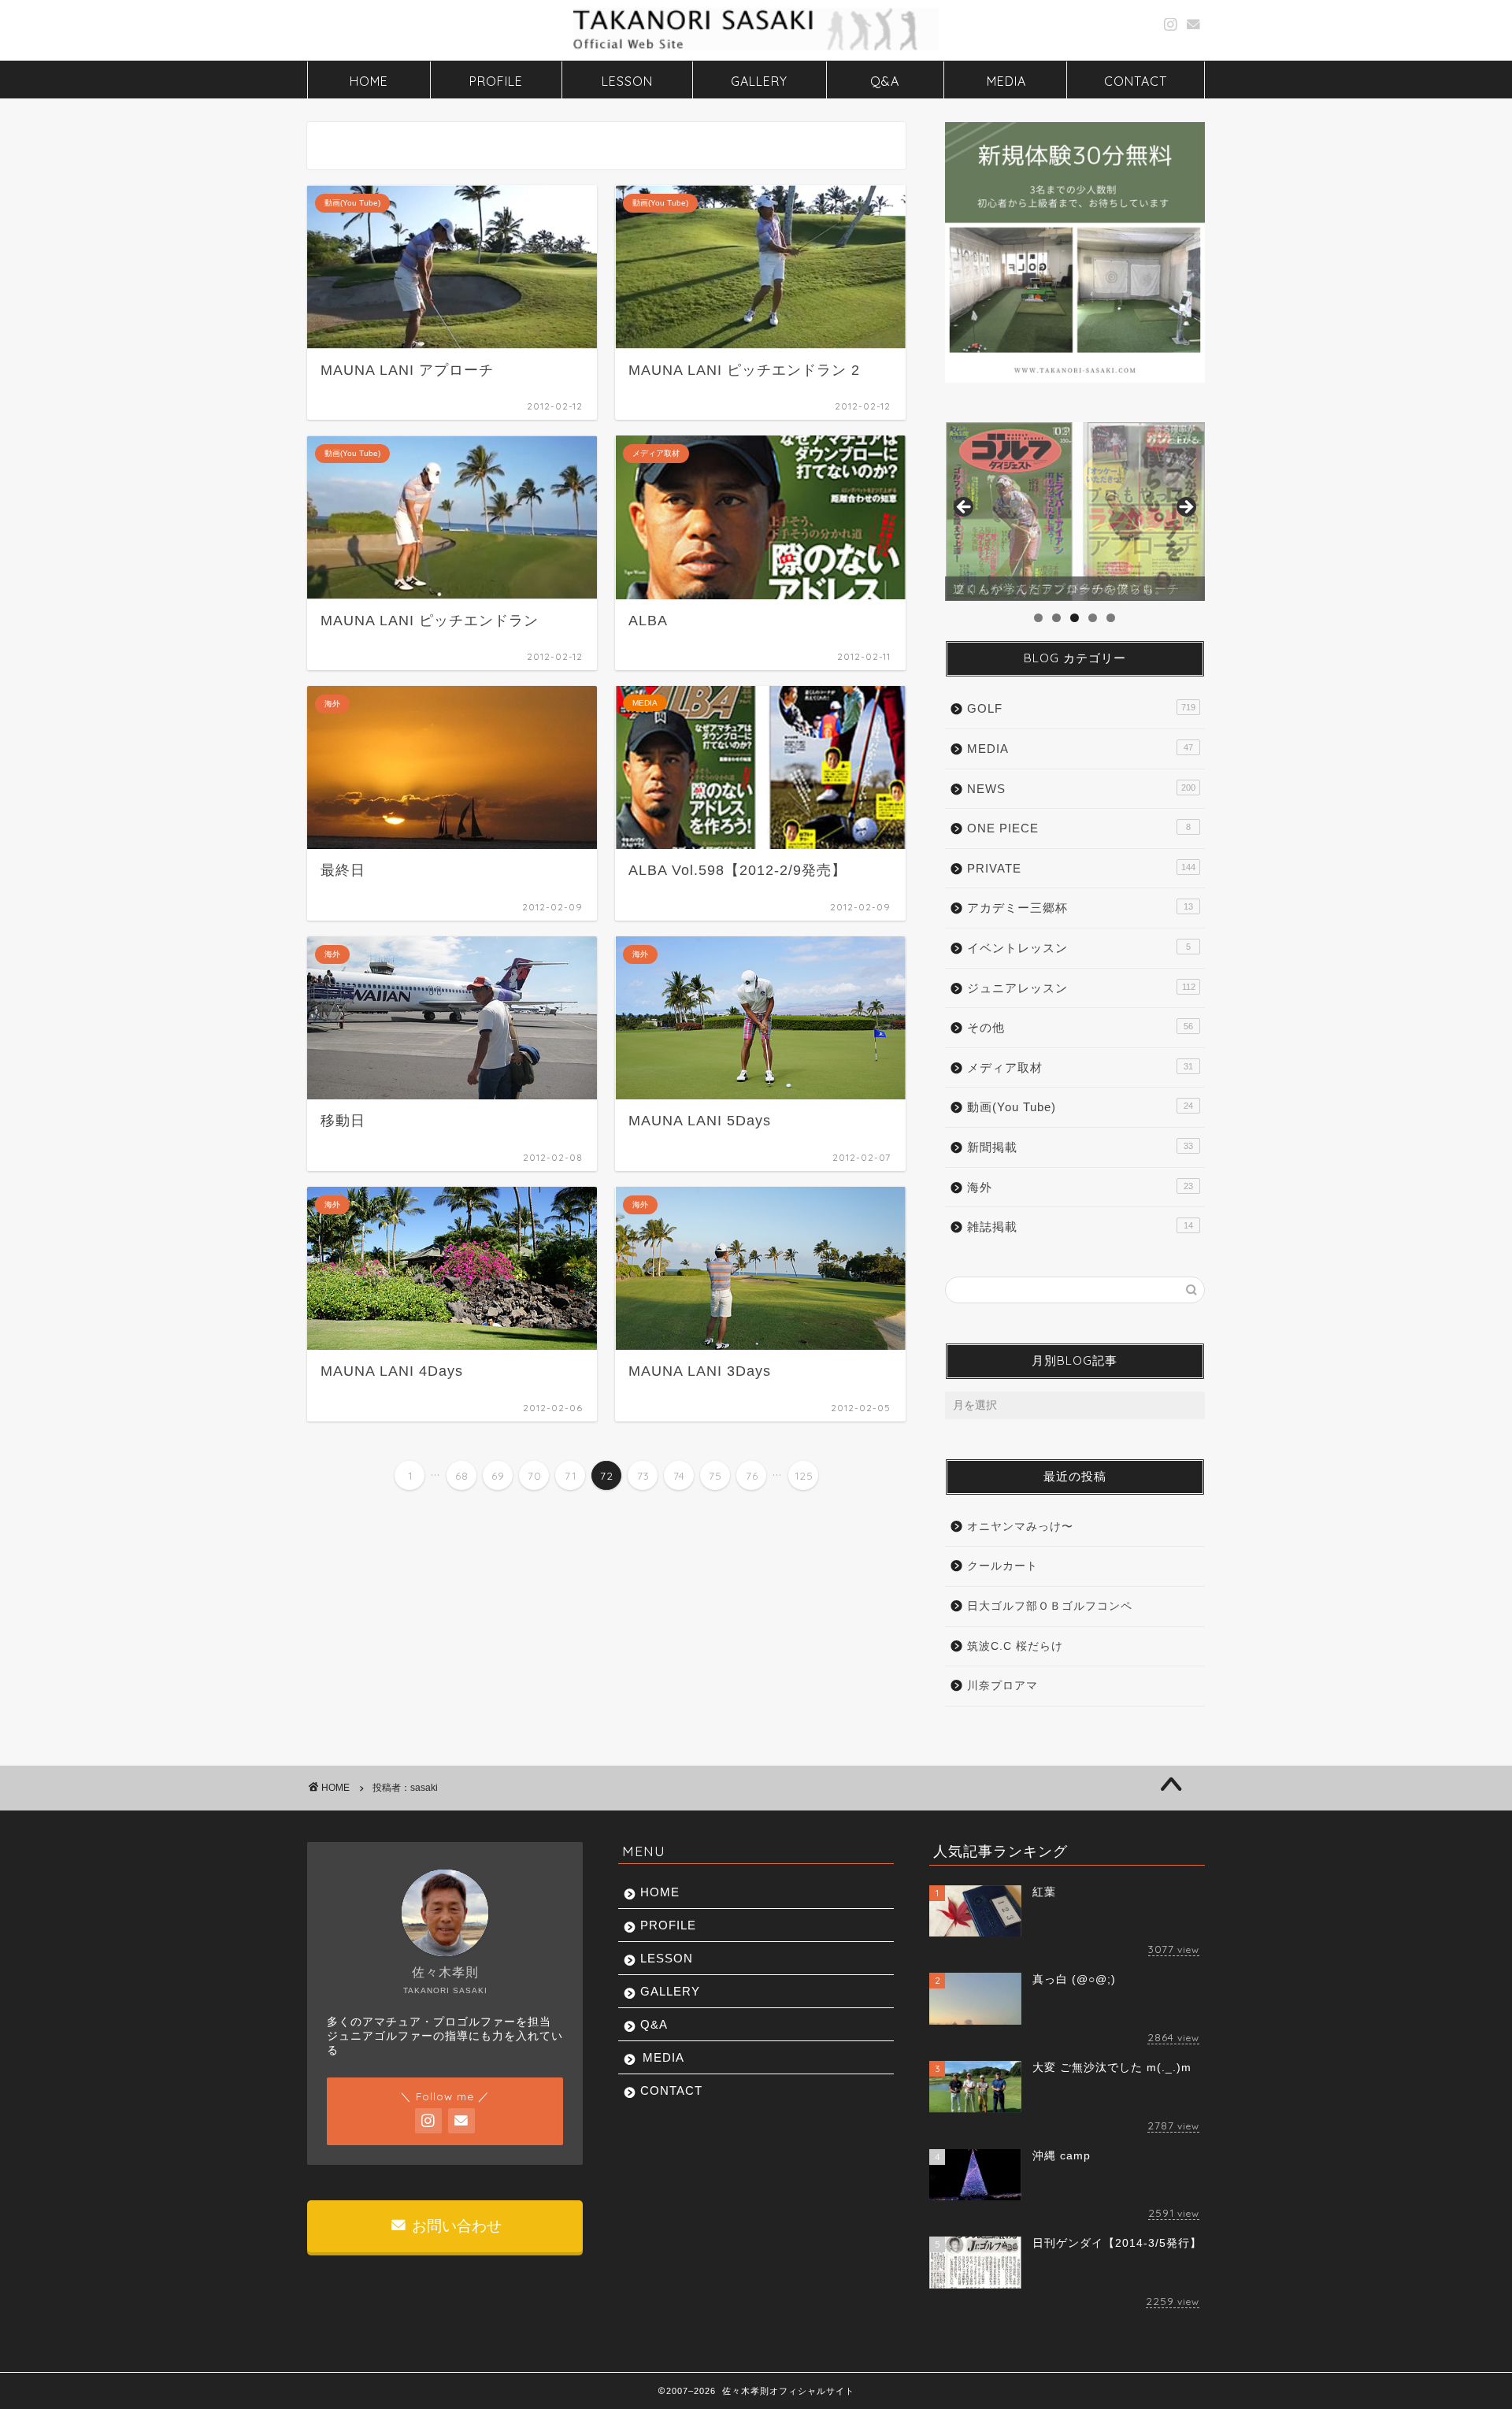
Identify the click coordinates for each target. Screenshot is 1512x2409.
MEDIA (1006, 81)
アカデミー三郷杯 (1080, 908)
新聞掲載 (1080, 1147)
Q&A (885, 81)
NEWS (1081, 789)
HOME (369, 81)
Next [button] (1185, 508)
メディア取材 (1080, 1067)
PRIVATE (1081, 868)
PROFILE (496, 81)
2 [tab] (1056, 618)
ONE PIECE (1079, 828)
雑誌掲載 (1080, 1227)
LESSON (627, 81)
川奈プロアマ (1002, 1686)
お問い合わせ (455, 2226)
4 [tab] (1093, 618)
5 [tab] (1111, 618)
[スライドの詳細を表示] (1075, 512)
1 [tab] (1038, 618)
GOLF (1081, 708)
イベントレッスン (1079, 948)
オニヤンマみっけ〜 (1020, 1527)
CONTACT (1136, 81)
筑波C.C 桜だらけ (1015, 1646)
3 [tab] (1075, 618)
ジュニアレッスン (1081, 988)
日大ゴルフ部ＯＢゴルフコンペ (1050, 1606)
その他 (1080, 1027)
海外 (1080, 1187)
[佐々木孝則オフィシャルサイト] (756, 49)
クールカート (1002, 1566)
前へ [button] (965, 508)
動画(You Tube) (1080, 1107)
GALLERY (759, 81)
